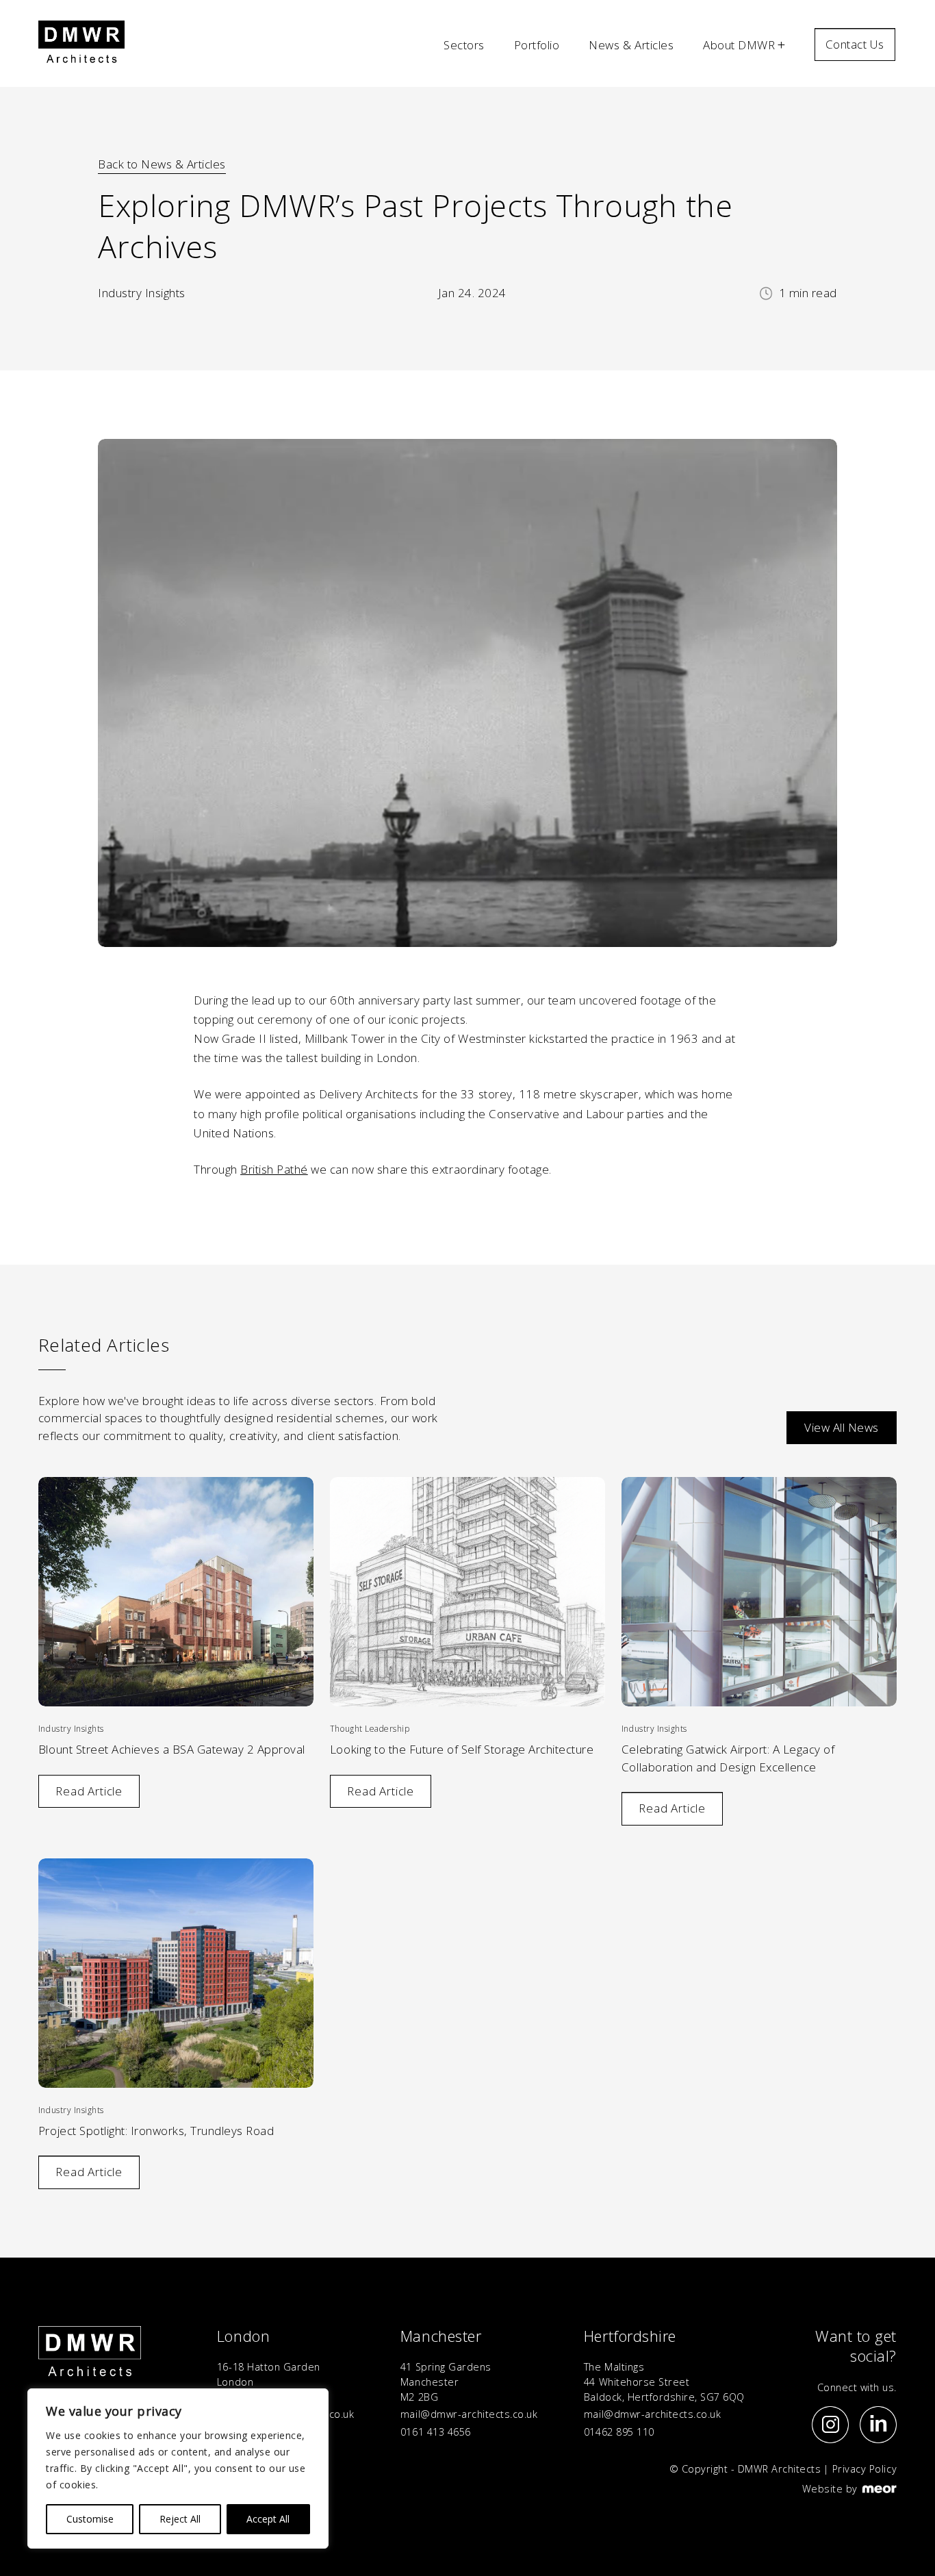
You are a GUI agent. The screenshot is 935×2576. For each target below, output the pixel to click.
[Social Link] (830, 2425)
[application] (467, 1010)
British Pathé (274, 1169)
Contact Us (855, 44)
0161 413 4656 (436, 2432)
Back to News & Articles (162, 164)
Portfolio (537, 45)
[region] (178, 2468)
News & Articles (631, 45)
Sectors (464, 45)
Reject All (180, 2519)
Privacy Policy (864, 2469)
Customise (90, 2519)
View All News (842, 1427)
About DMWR (739, 45)
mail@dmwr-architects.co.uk (469, 2414)
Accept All (268, 2519)
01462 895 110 (619, 2432)
